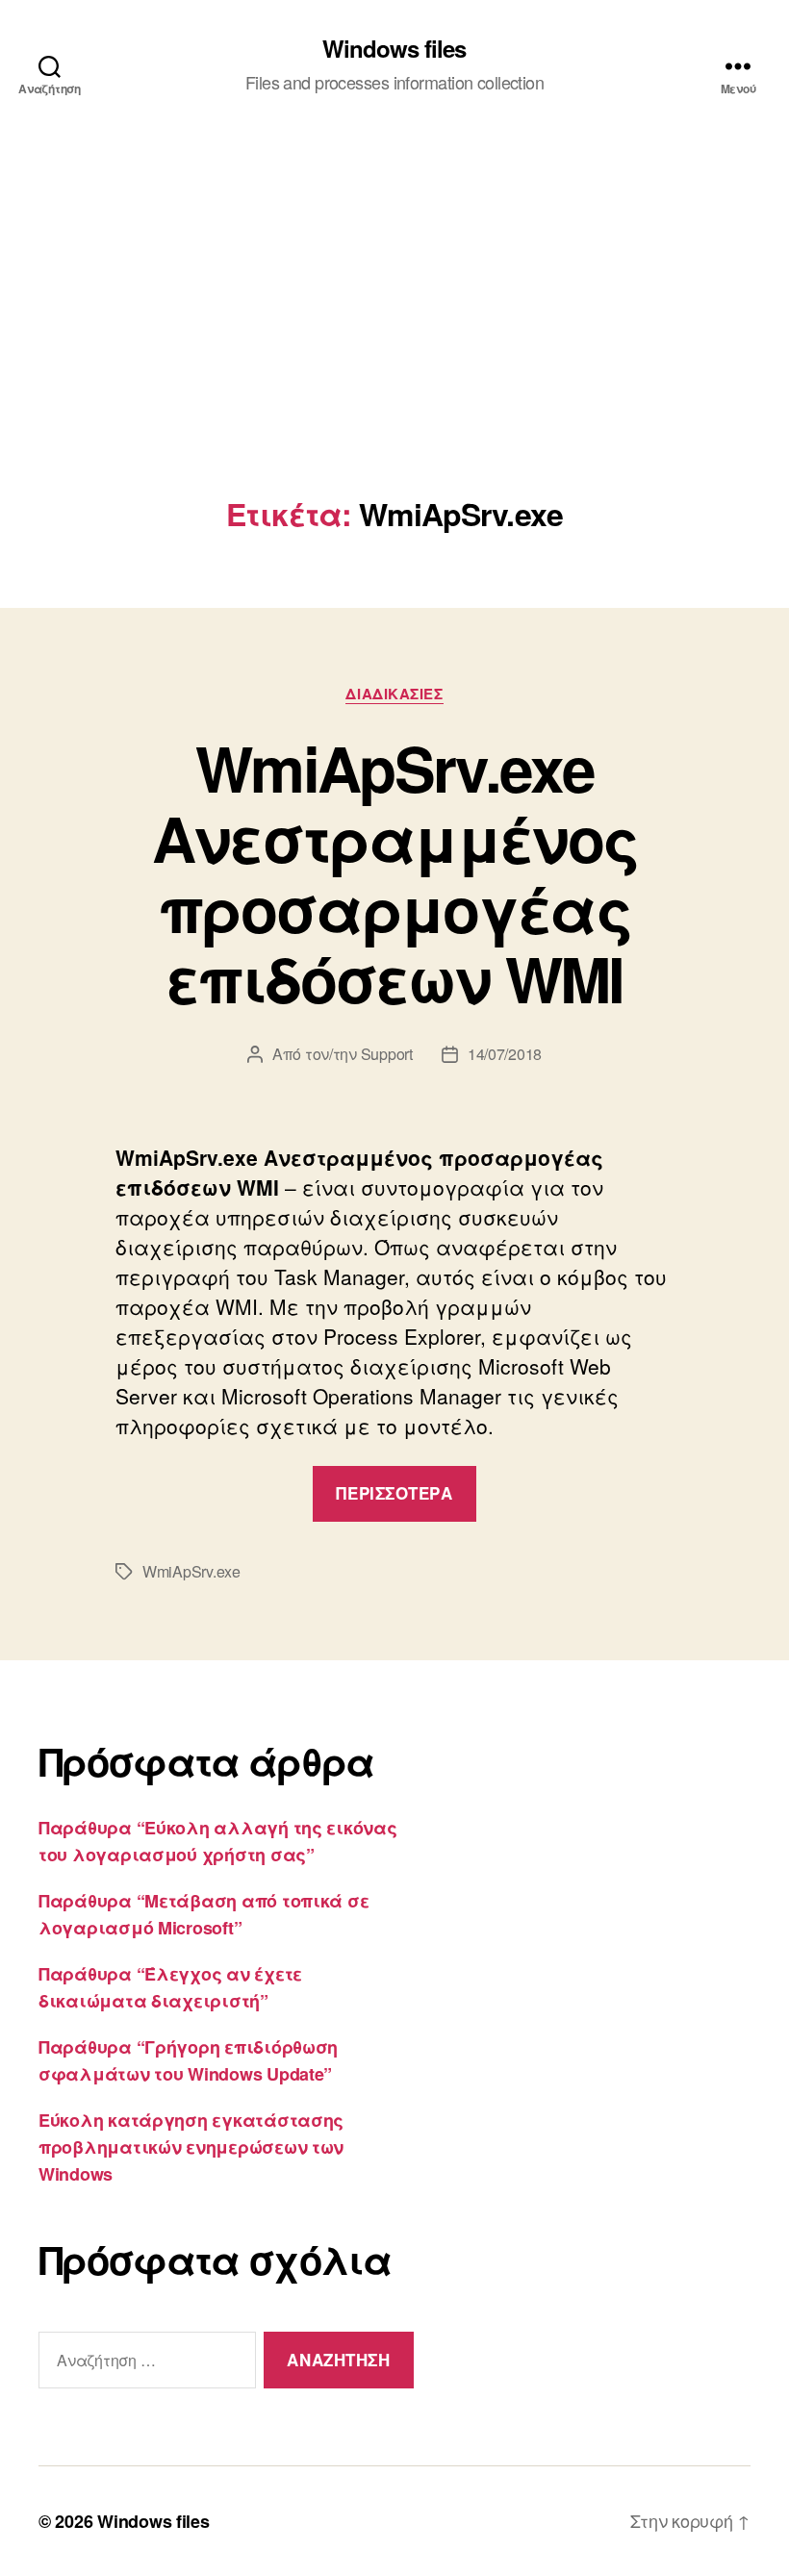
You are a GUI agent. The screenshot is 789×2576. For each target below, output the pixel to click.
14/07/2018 (505, 1054)
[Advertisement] (394, 352)
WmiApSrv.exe (191, 1571)
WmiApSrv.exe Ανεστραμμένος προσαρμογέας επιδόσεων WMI (394, 873)
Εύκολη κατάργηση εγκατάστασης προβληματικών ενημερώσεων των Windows (191, 2147)
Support (387, 1054)
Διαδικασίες (394, 695)
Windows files (394, 48)
